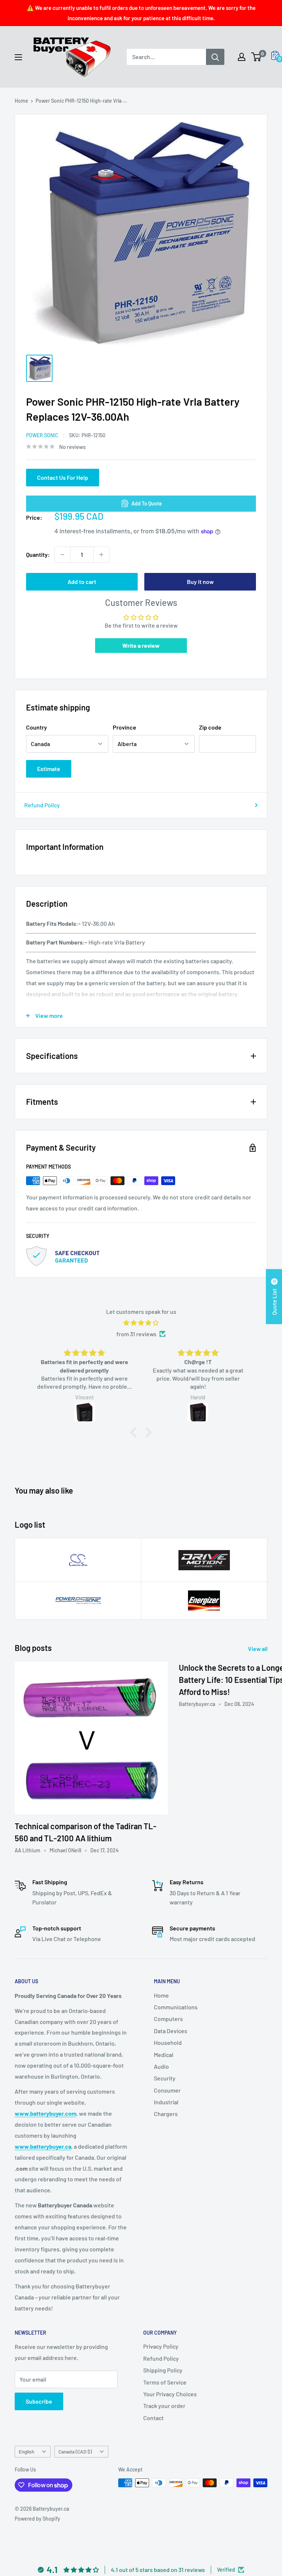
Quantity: (38, 554)
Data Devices (171, 2031)
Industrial (166, 2102)
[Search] (215, 57)
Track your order (164, 2406)
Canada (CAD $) (75, 2451)
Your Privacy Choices (170, 2394)
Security (165, 2078)
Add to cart (82, 582)
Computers (168, 2019)
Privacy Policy (161, 2346)
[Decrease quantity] (62, 555)
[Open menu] (18, 57)
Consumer (167, 2090)
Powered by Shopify (37, 2519)
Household (168, 2042)
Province (124, 727)
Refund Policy (42, 805)
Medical (164, 2055)
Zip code (210, 727)
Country (37, 727)
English (26, 2451)
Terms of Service (165, 2382)
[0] (256, 57)
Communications (176, 2007)
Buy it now (200, 582)
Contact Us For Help (63, 477)
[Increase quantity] (101, 555)
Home (21, 101)
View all (258, 1649)
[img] (141, 1323)
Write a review (141, 645)
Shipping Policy (163, 2370)
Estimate (49, 769)
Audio (161, 2066)
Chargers (166, 2114)
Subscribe (39, 2401)
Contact (153, 2418)
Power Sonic (42, 435)
